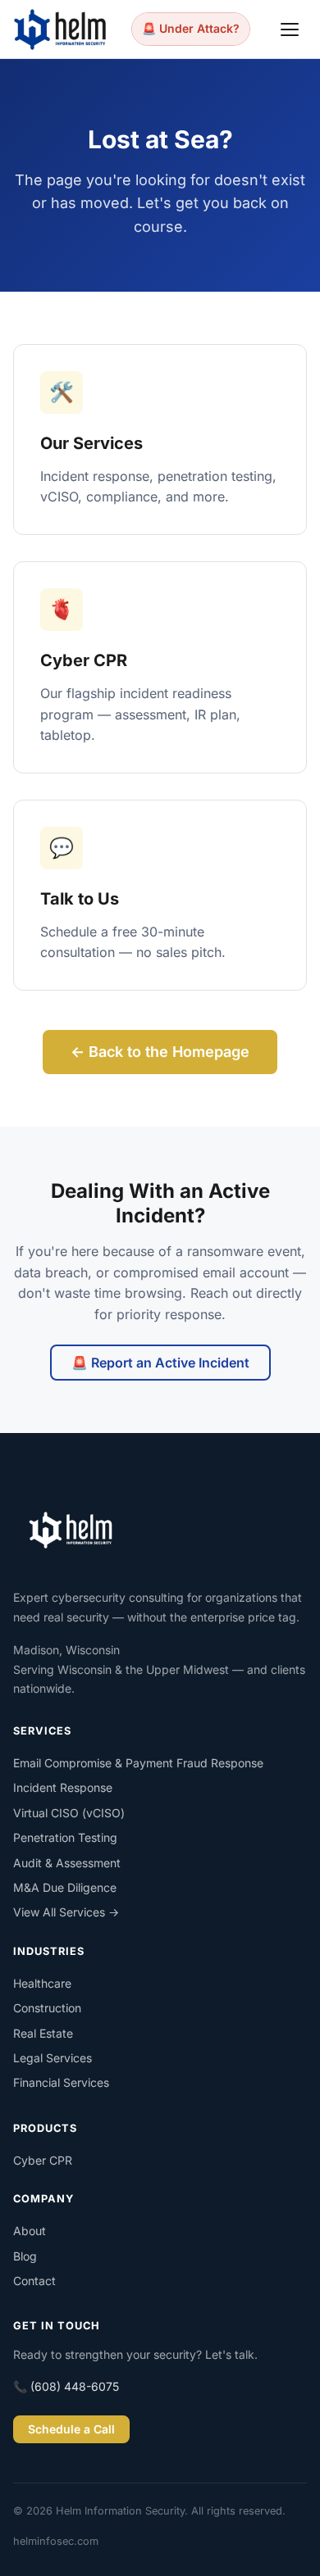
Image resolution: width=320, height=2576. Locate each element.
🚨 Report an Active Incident (160, 1363)
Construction (47, 2008)
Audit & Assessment (67, 1863)
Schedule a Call (71, 2429)
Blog (25, 2256)
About (30, 2231)
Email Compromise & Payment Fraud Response (138, 1763)
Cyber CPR (43, 2160)
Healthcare (42, 1983)
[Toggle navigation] (290, 29)
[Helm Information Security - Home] (60, 29)
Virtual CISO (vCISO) (69, 1813)
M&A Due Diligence (65, 1887)
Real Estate (43, 2033)
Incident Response (63, 1787)
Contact (34, 2281)
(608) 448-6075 (75, 2386)
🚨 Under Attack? (191, 28)
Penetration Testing (65, 1837)
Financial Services (61, 2082)
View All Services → (66, 1912)
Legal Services (53, 2058)
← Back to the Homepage (160, 1052)
